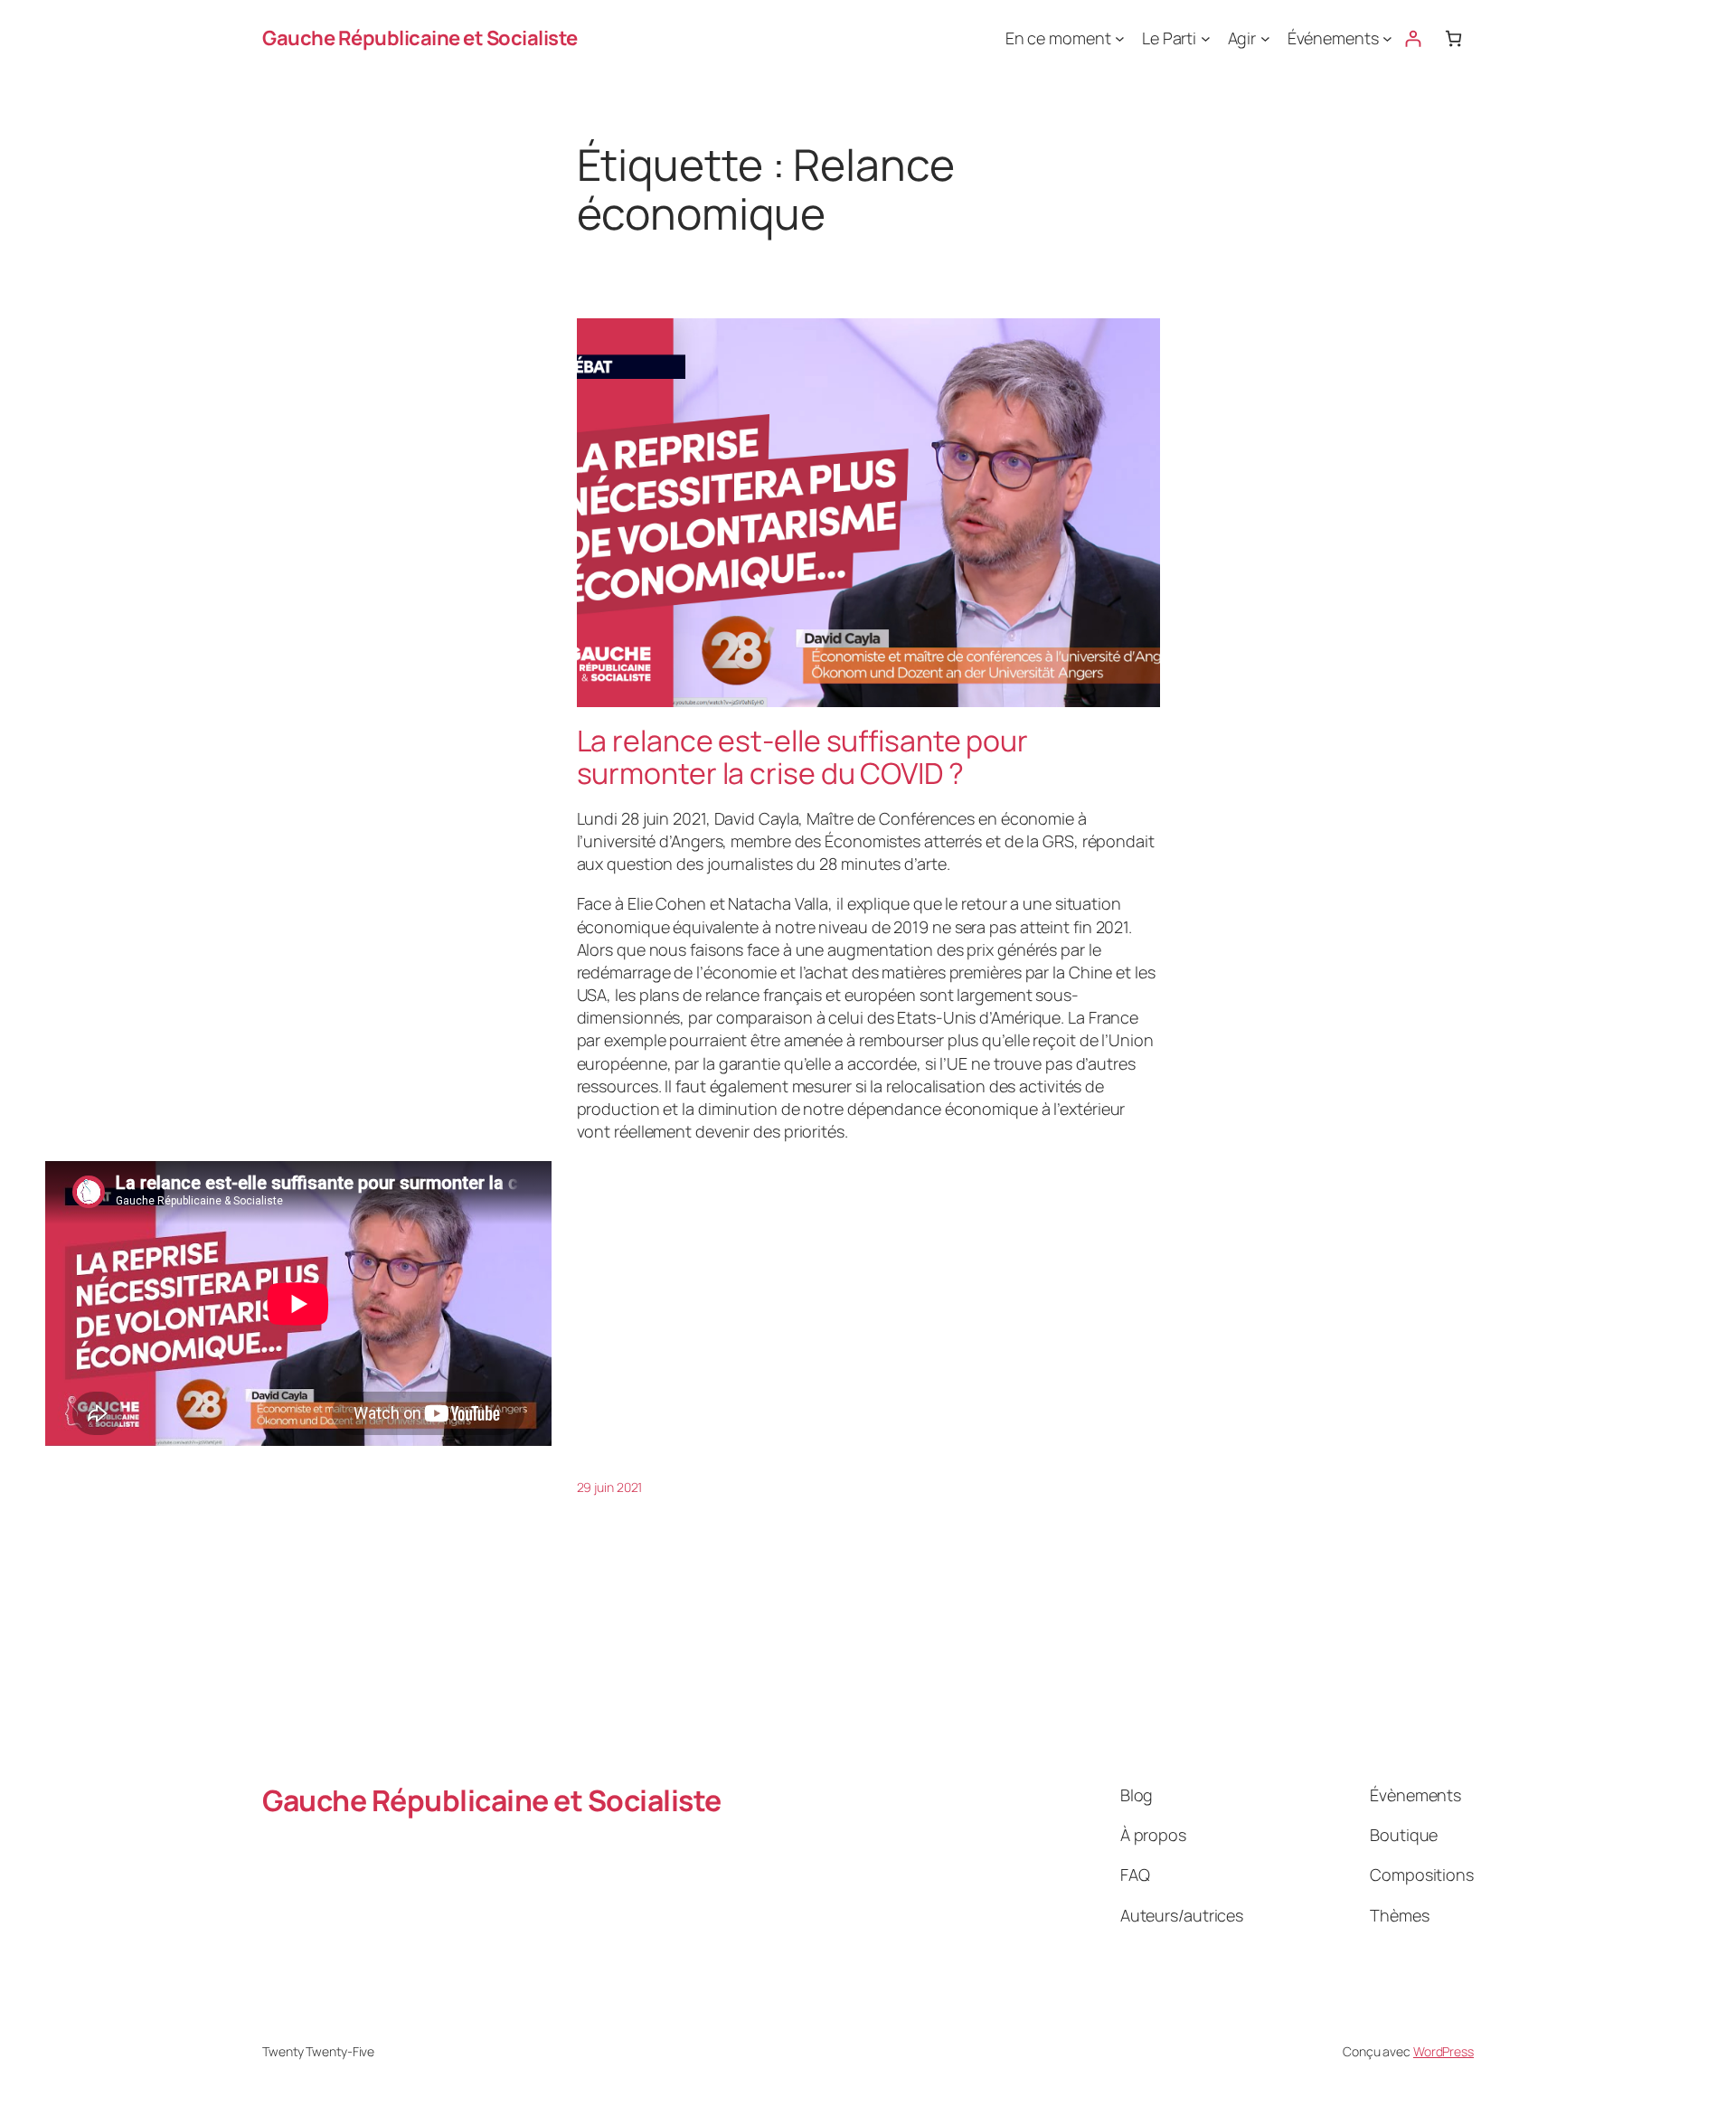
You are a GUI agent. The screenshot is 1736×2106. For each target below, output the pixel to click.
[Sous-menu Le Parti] (1206, 38)
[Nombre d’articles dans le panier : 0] (1453, 38)
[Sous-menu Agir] (1265, 38)
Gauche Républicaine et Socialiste (420, 38)
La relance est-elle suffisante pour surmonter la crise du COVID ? (803, 757)
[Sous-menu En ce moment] (1120, 38)
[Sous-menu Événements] (1387, 38)
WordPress (1444, 2051)
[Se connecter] (1413, 38)
